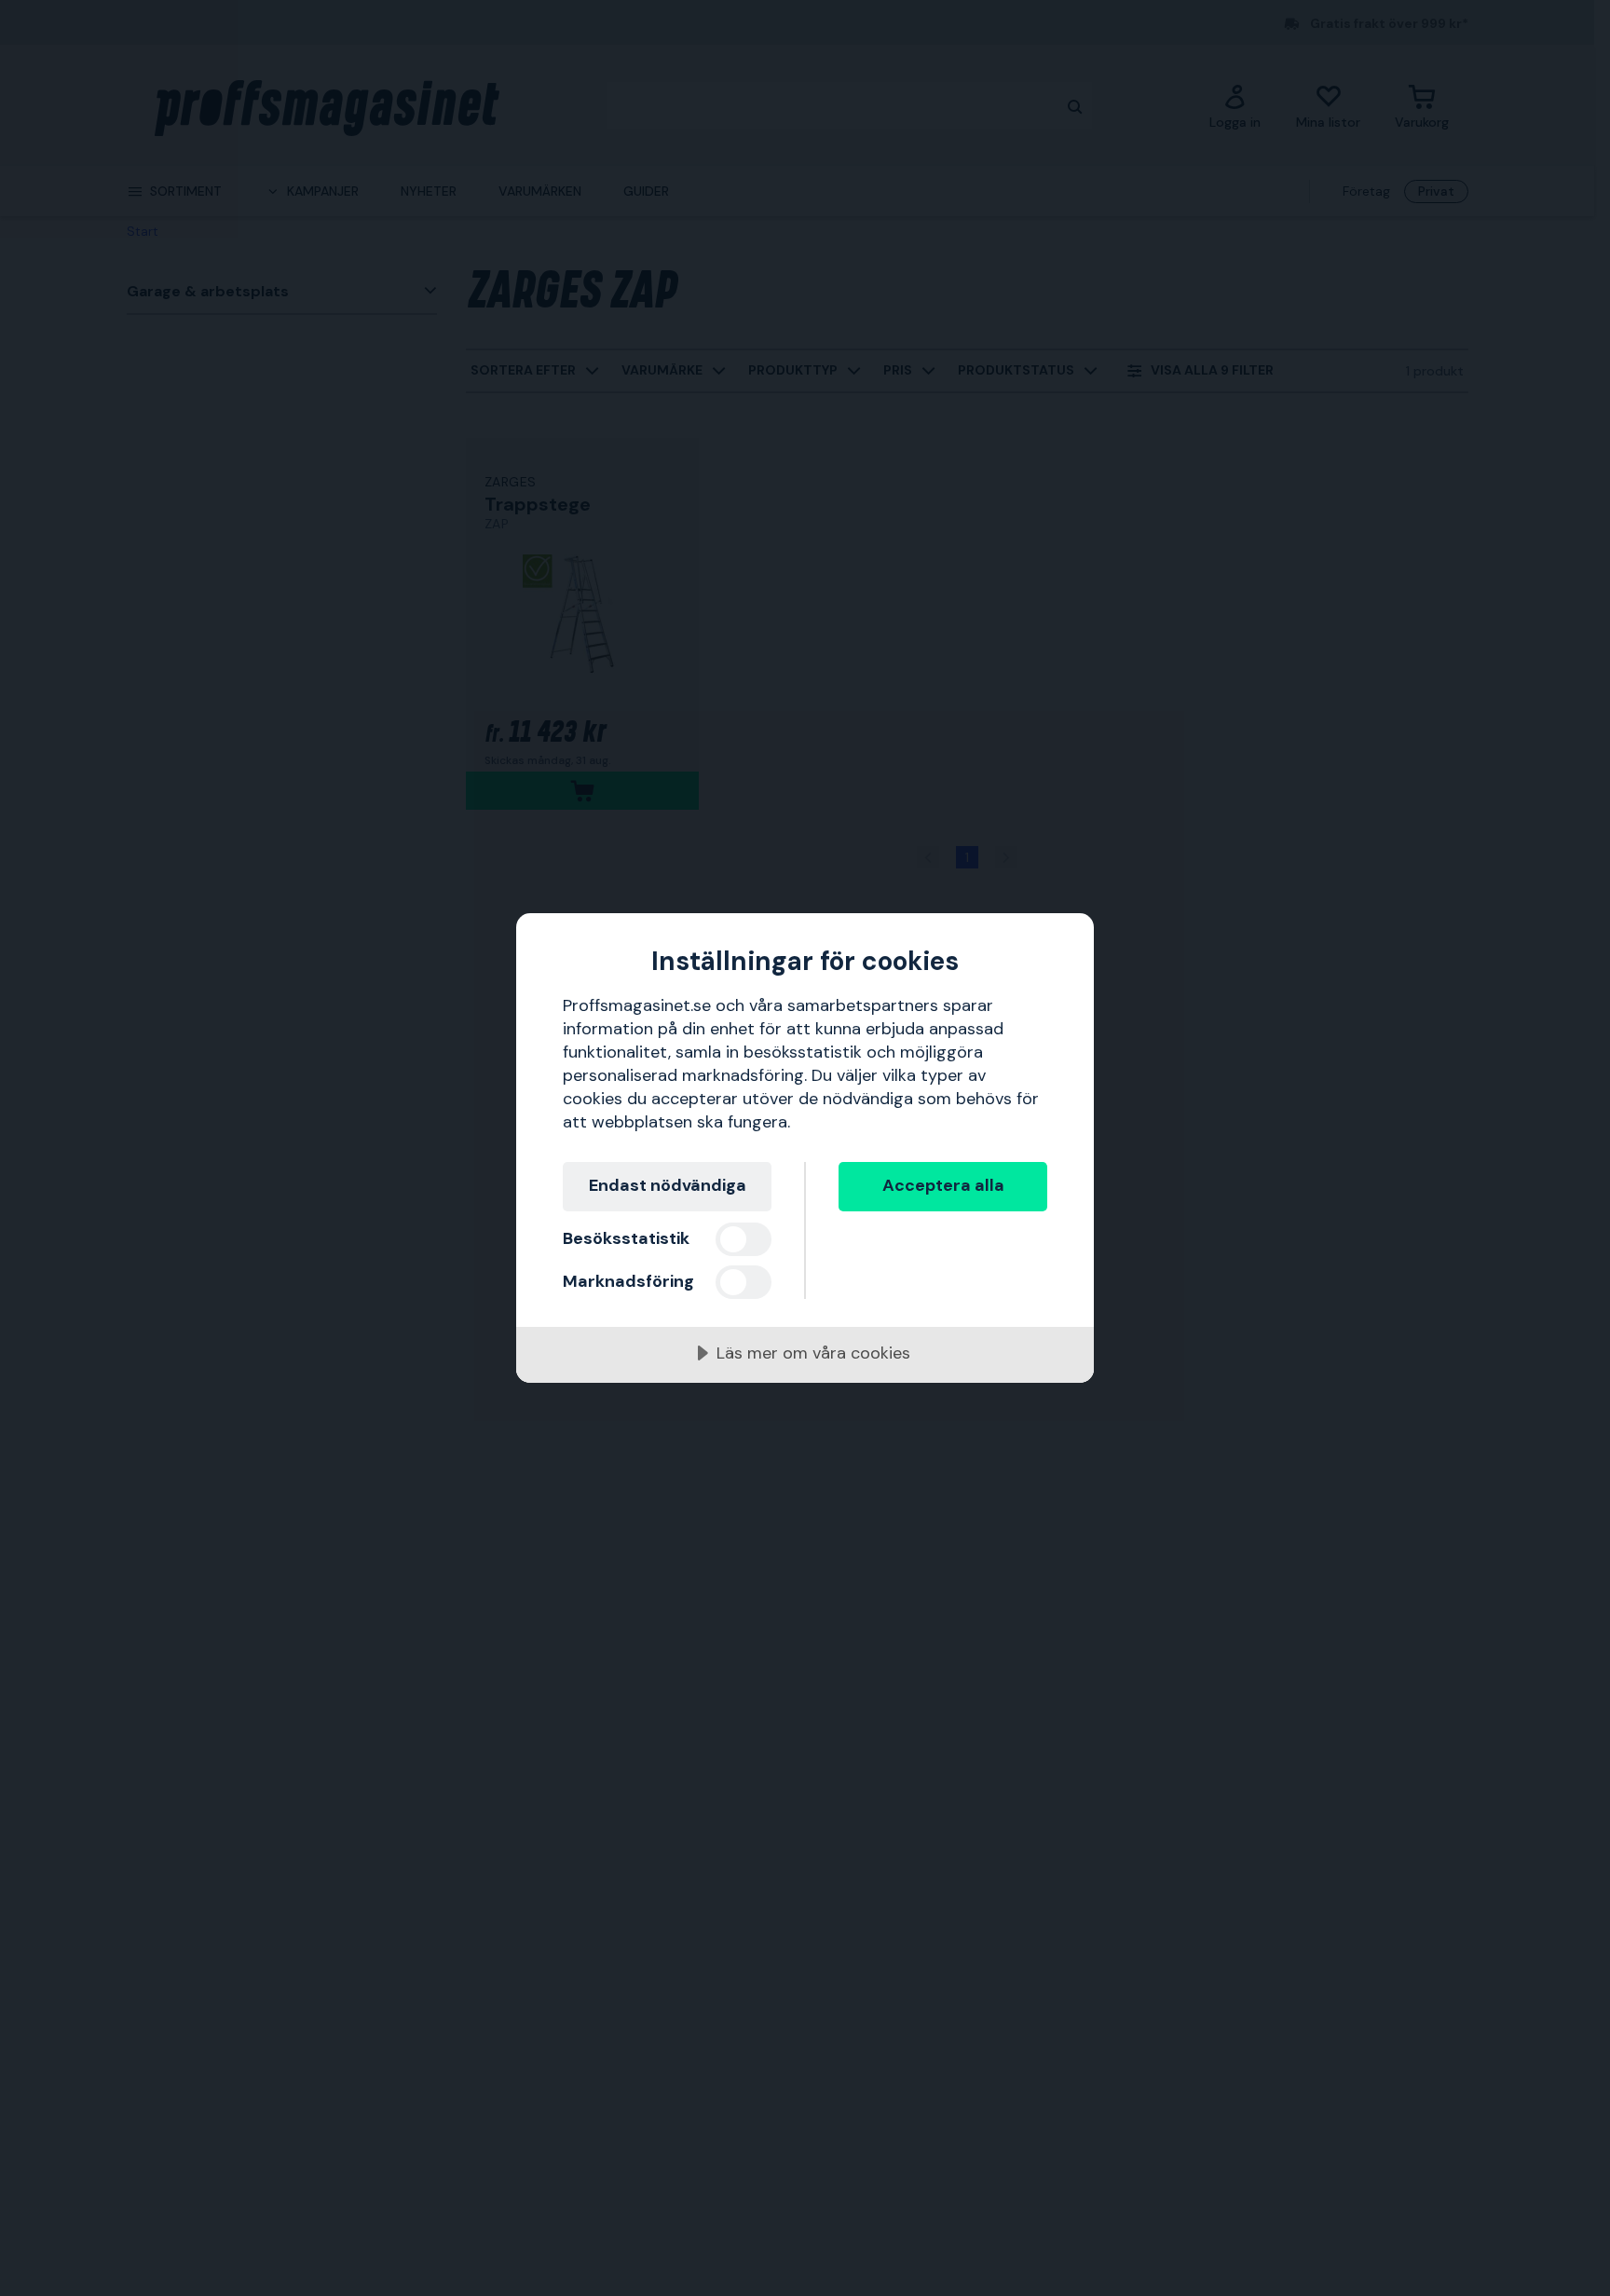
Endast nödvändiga (668, 1185)
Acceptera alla (943, 1185)
